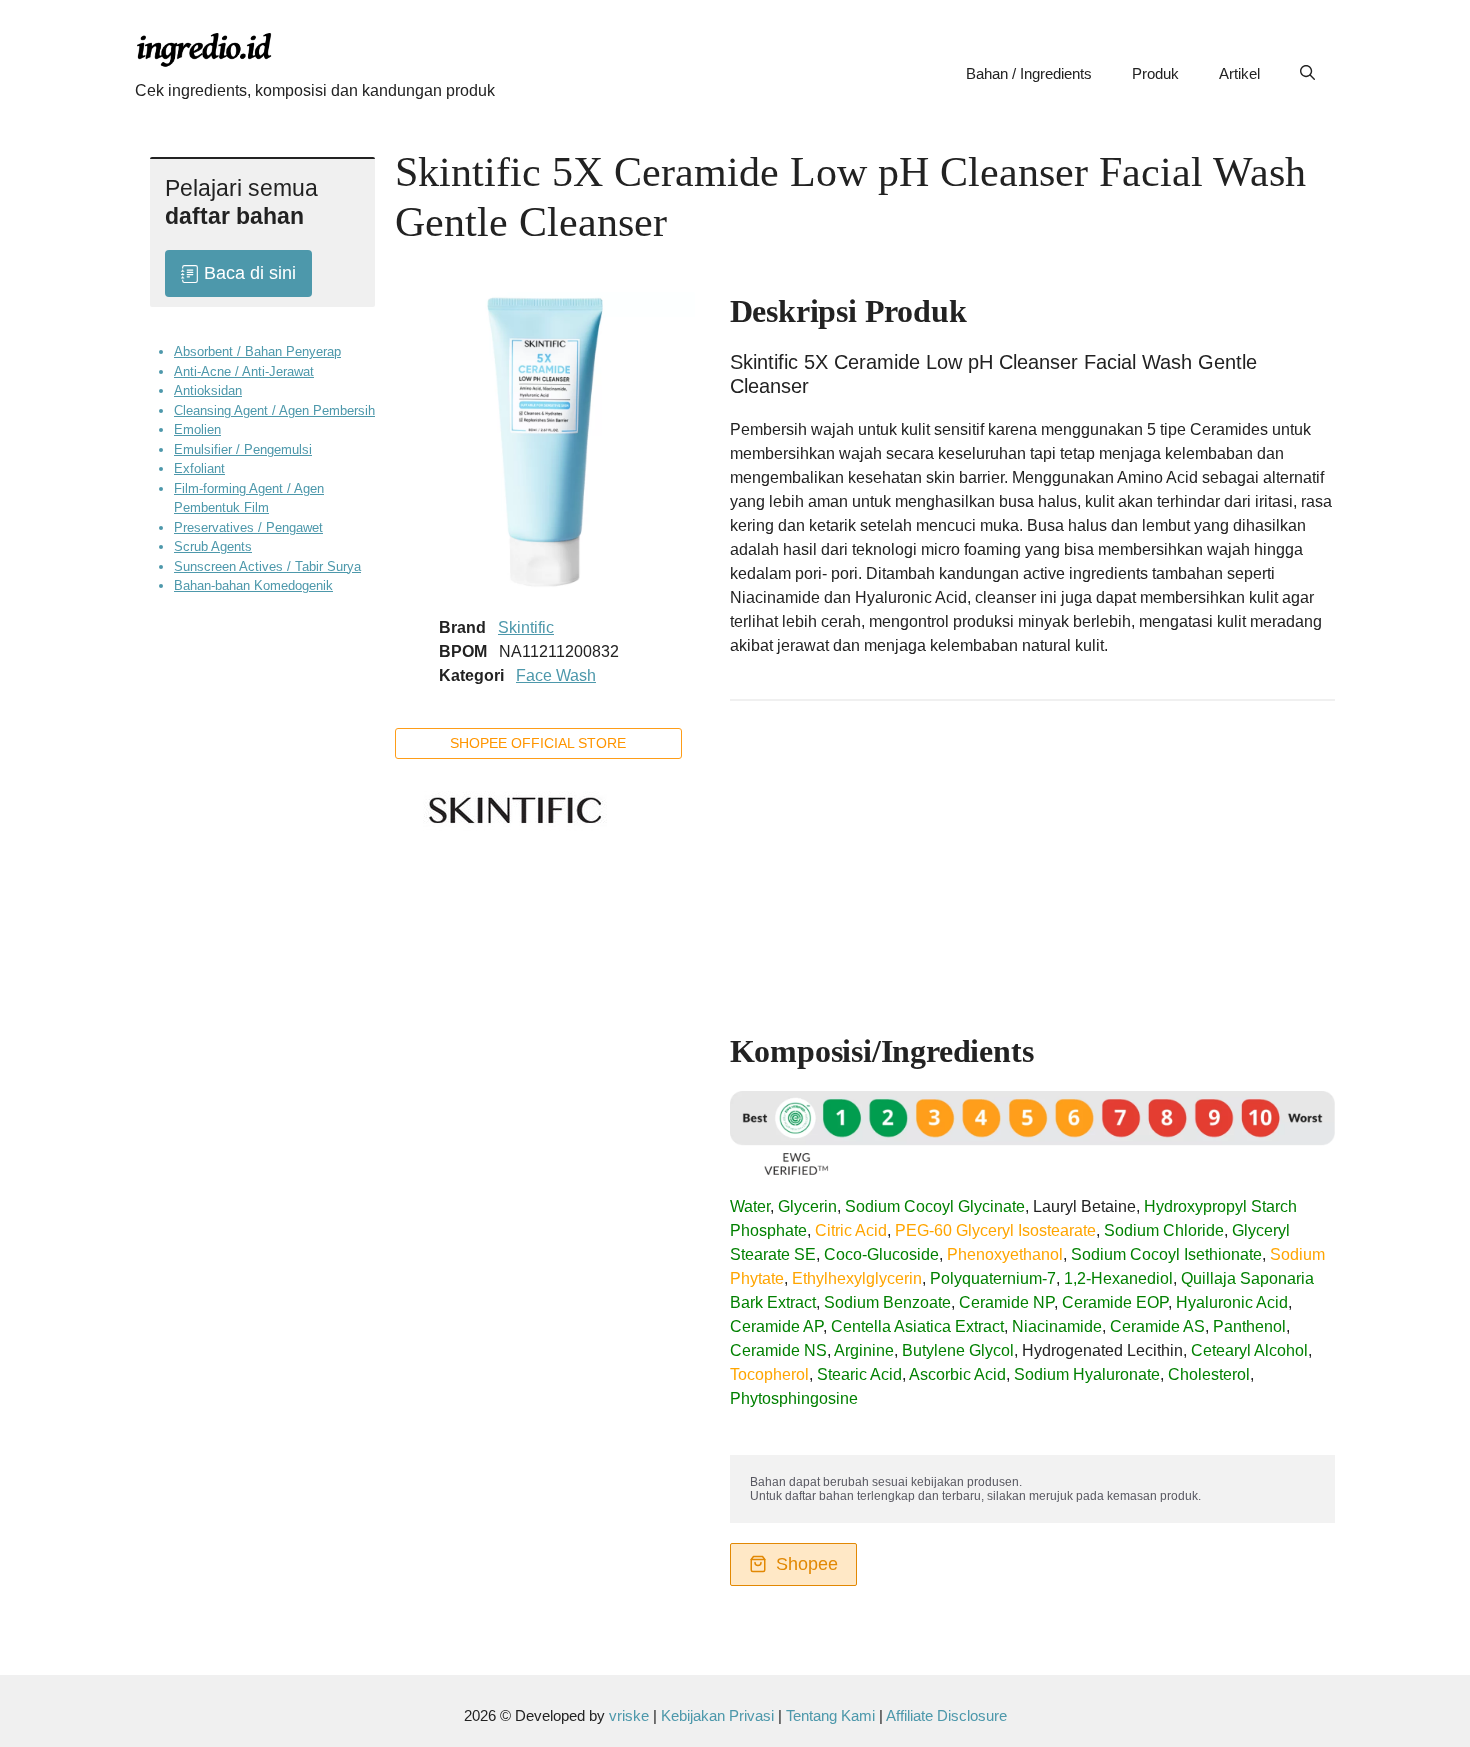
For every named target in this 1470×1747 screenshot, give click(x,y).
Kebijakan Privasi (717, 1715)
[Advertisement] (1032, 857)
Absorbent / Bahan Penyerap (257, 351)
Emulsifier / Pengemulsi (243, 449)
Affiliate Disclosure (946, 1715)
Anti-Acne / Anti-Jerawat (244, 371)
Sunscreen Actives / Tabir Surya (267, 566)
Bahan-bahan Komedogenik (253, 585)
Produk (1155, 73)
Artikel (1239, 73)
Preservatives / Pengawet (248, 527)
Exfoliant (199, 468)
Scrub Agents (213, 546)
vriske (629, 1715)
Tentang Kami (832, 1715)
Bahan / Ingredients (1029, 73)
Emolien (197, 429)
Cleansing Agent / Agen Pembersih (274, 410)
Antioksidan (208, 390)
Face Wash (556, 675)
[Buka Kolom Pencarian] (1307, 74)
